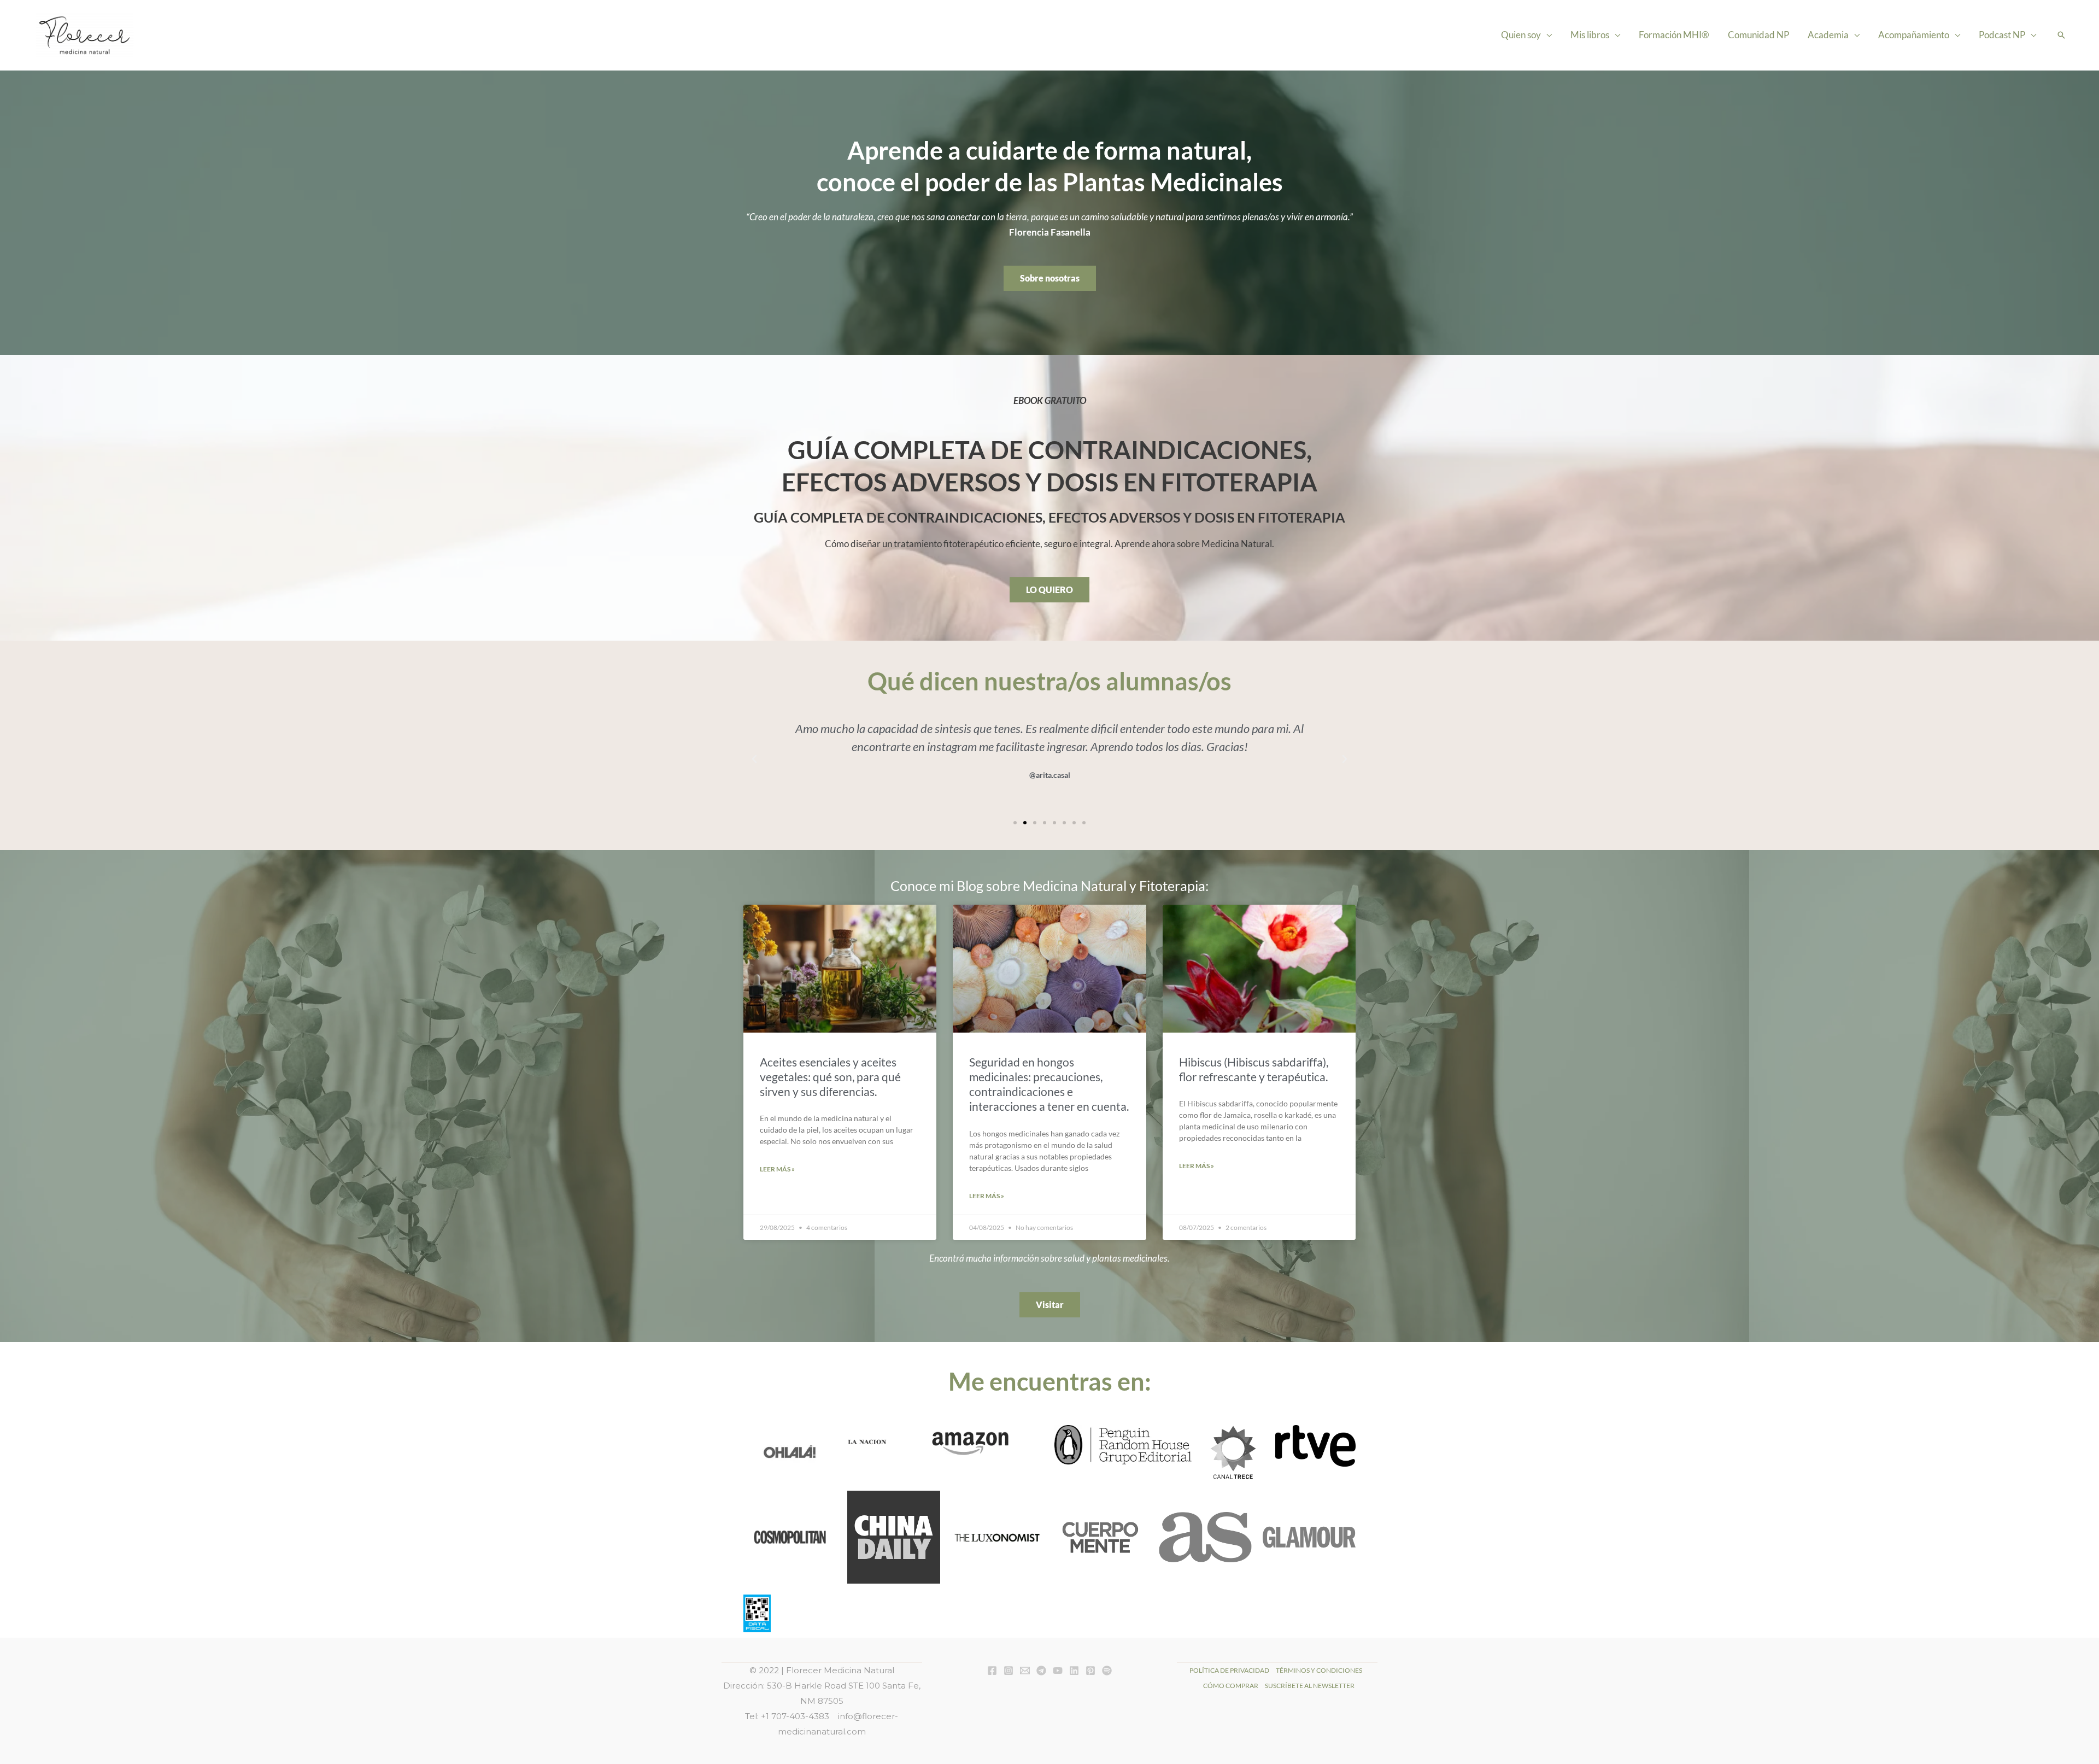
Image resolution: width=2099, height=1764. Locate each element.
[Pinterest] (1090, 1671)
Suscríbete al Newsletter (1310, 1686)
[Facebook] (992, 1671)
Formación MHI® (1674, 35)
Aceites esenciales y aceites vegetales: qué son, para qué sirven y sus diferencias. (830, 1077)
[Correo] (1025, 1671)
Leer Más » (777, 1169)
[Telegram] (1041, 1671)
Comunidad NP (1758, 35)
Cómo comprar (1231, 1686)
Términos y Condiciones (1319, 1670)
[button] (2061, 35)
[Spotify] (1107, 1671)
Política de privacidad (1229, 1670)
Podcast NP (2002, 35)
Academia (1828, 35)
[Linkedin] (1074, 1671)
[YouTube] (1058, 1671)
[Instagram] (1009, 1671)
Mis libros (1590, 35)
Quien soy (1521, 35)
